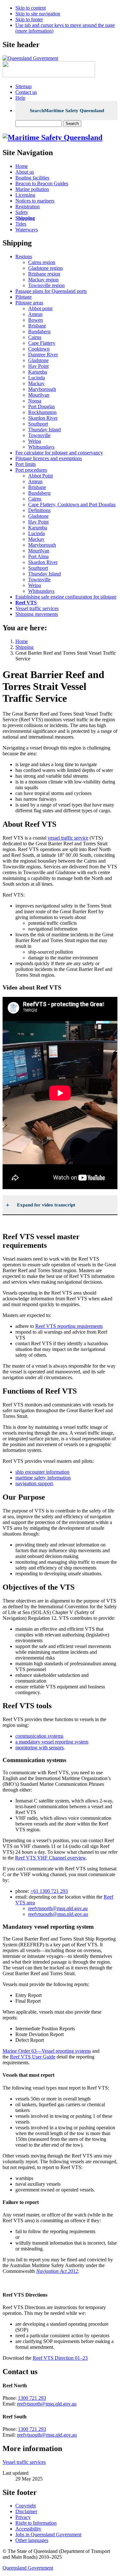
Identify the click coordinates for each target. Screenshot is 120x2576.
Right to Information (36, 2523)
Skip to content (31, 8)
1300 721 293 (32, 2398)
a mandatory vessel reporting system (52, 1742)
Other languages (32, 2540)
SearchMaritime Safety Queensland (67, 111)
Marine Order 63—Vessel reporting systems (47, 2051)
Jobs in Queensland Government (48, 2535)
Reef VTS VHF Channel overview (50, 1858)
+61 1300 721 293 (49, 1891)
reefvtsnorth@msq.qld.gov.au (58, 1908)
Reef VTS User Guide (33, 2057)
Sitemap (24, 86)
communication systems (39, 1736)
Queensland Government (28, 2568)
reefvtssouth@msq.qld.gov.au (58, 1914)
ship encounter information (42, 1472)
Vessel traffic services (24, 2462)
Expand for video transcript (46, 1205)
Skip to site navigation (38, 14)
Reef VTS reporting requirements (69, 1326)
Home (22, 641)
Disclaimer (26, 2511)
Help (20, 98)
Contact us (26, 92)
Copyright (26, 2506)
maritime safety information (43, 1478)
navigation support (34, 1483)
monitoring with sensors (40, 1748)
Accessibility (28, 2529)
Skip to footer (29, 19)
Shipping (24, 647)
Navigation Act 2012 (57, 2271)
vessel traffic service (68, 838)
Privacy (23, 2517)
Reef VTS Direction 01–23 (60, 2358)
